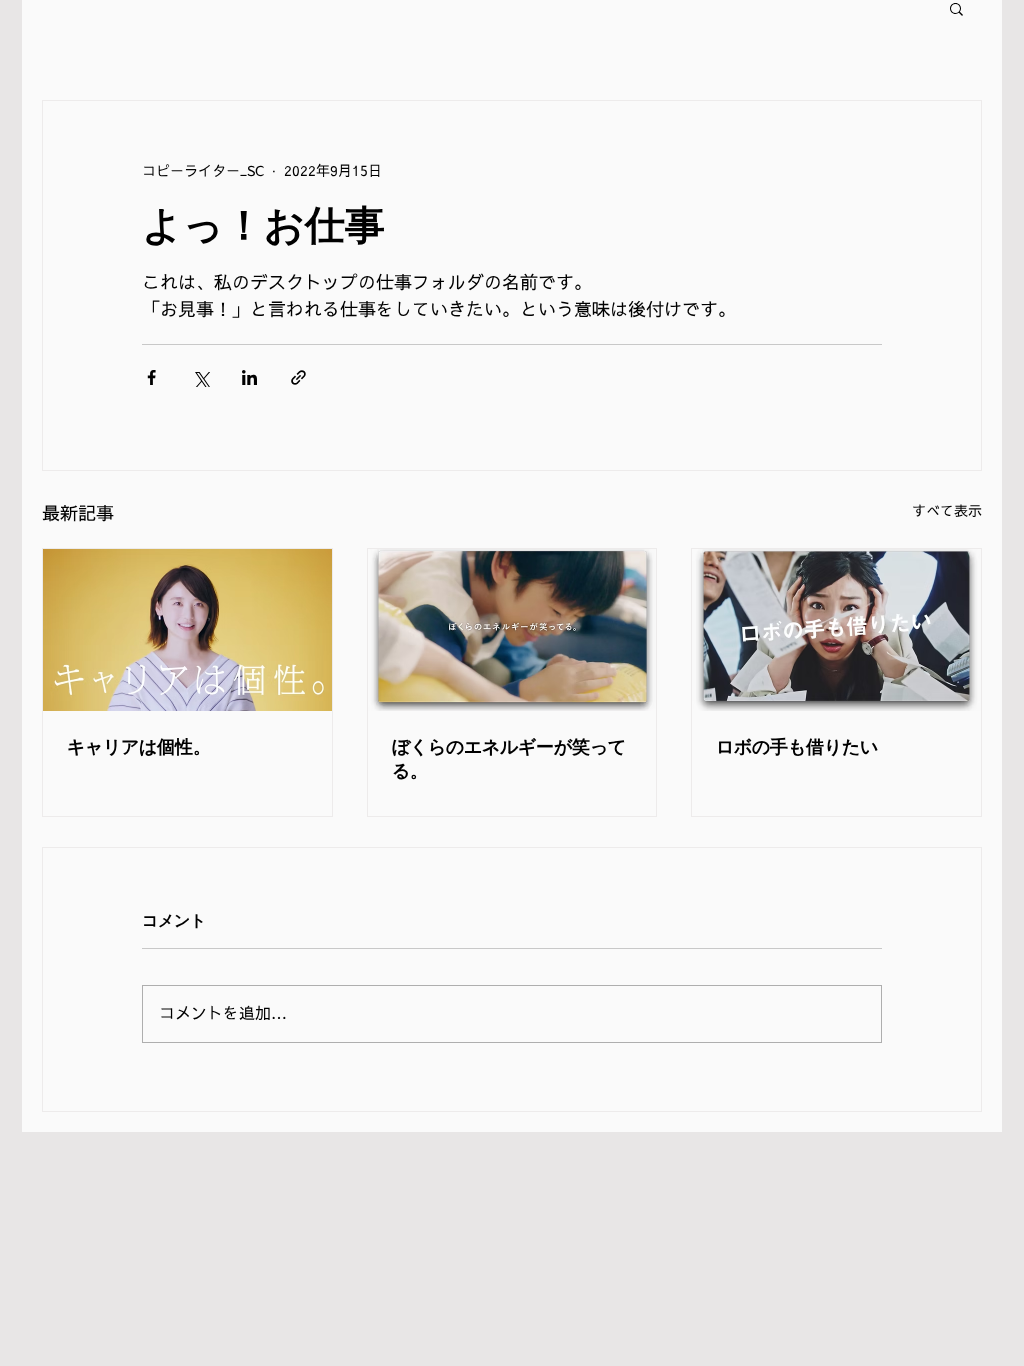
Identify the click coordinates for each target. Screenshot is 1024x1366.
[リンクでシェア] (298, 377)
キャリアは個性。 (139, 746)
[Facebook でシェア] (151, 377)
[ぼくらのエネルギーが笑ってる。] (512, 630)
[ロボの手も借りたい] (836, 630)
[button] (956, 8)
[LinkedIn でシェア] (249, 377)
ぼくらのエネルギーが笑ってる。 (509, 758)
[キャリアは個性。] (187, 630)
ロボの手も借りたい (797, 746)
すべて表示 (947, 511)
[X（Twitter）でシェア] (200, 377)
